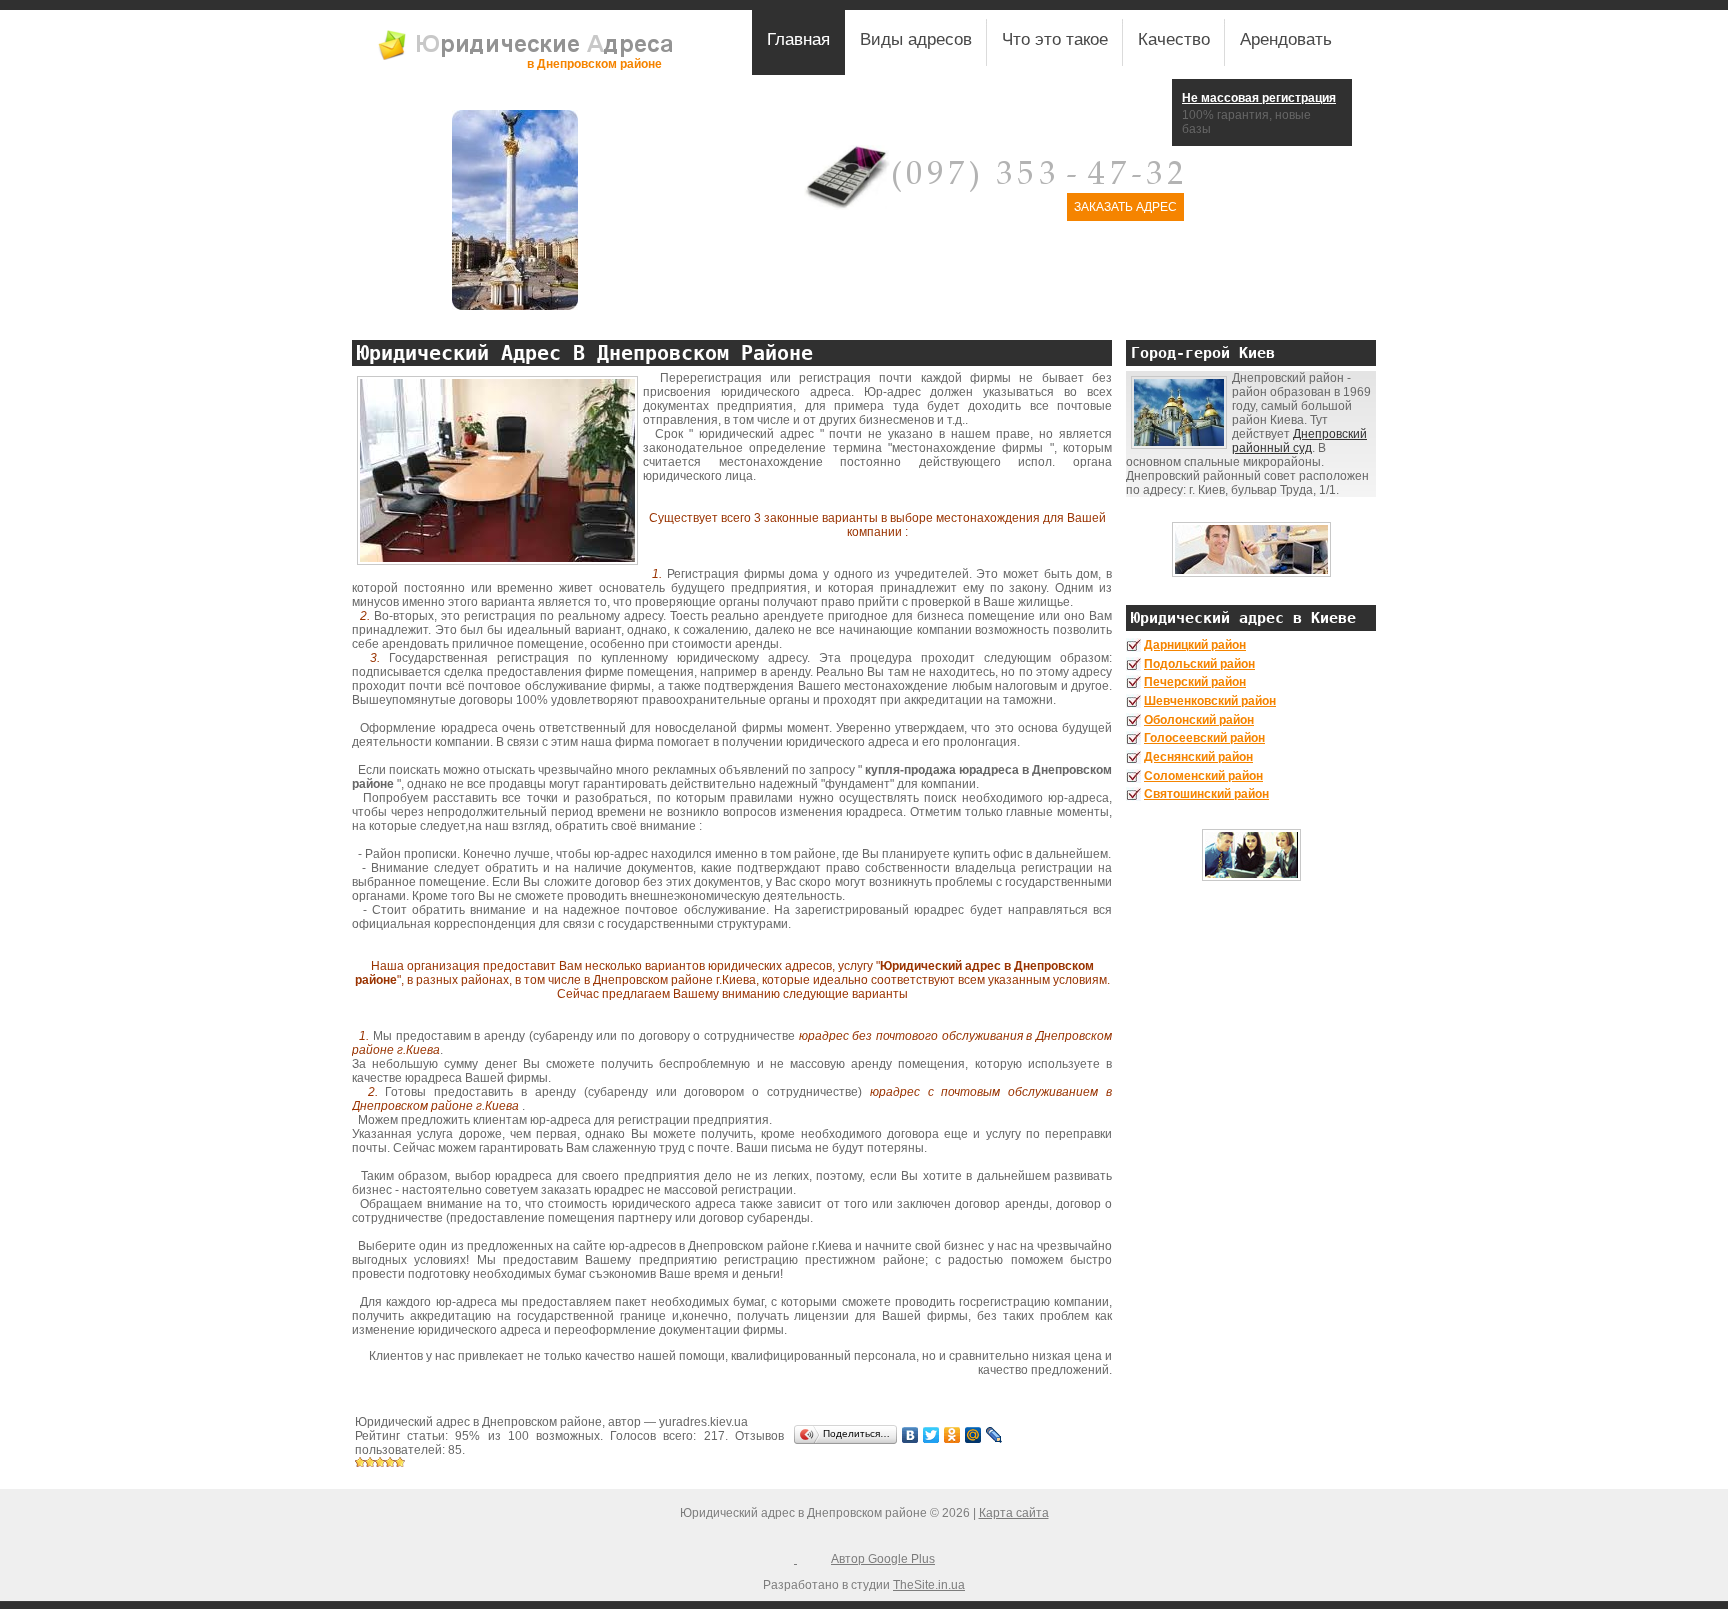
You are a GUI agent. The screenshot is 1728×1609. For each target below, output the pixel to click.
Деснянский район (1198, 757)
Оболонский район (1199, 720)
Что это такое (1055, 39)
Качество (1174, 39)
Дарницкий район (1195, 645)
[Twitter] (931, 1435)
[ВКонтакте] (910, 1435)
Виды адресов (916, 39)
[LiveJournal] (994, 1435)
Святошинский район (1206, 794)
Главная (798, 39)
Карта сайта (1014, 1513)
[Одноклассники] (952, 1435)
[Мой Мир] (973, 1435)
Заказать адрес (1125, 207)
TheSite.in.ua (929, 1585)
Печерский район (1195, 682)
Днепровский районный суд (1299, 441)
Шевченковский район (1210, 701)
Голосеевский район (1204, 738)
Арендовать (1286, 39)
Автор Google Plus (883, 1559)
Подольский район (1199, 664)
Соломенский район (1203, 776)
